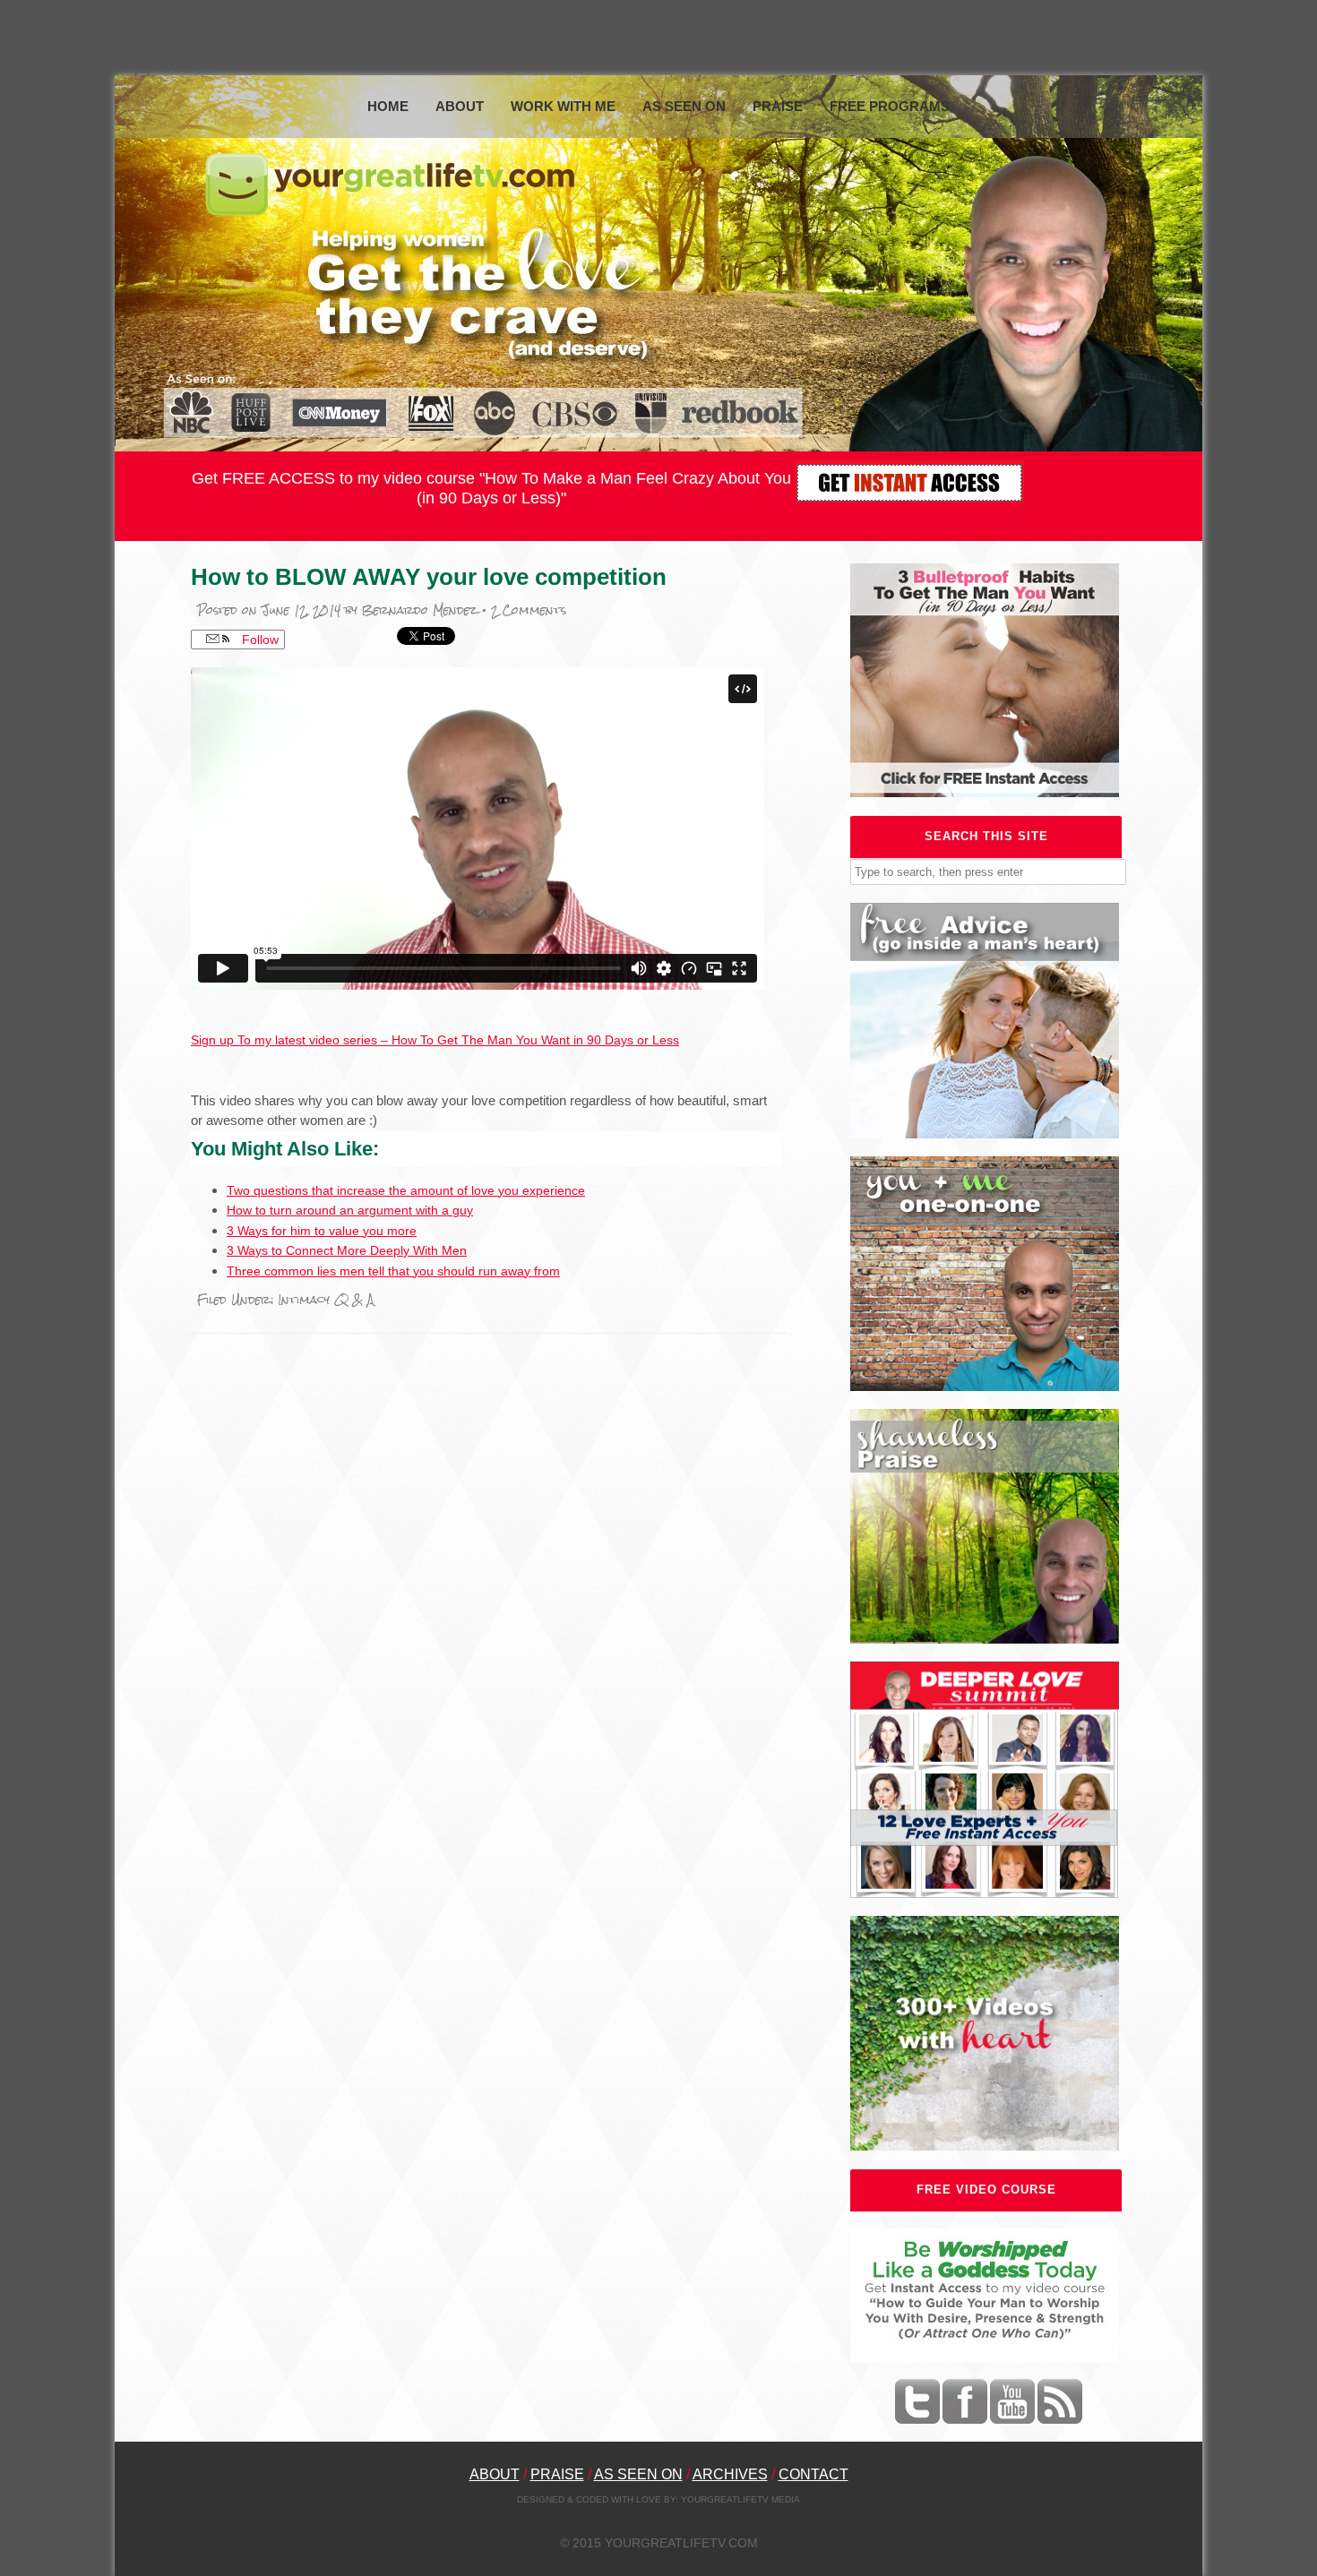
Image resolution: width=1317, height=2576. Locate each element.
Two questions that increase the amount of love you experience (406, 1190)
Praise (778, 106)
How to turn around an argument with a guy (350, 1210)
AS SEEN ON (638, 2474)
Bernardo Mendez (420, 610)
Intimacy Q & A (326, 1300)
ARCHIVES (730, 2474)
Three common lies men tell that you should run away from (393, 1271)
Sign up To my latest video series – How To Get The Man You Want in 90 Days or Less (435, 1040)
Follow (258, 640)
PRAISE (557, 2474)
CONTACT (813, 2474)
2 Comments (529, 610)
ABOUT (495, 2474)
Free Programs (890, 106)
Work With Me (563, 106)
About (460, 106)
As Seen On (684, 106)
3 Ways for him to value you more (322, 1231)
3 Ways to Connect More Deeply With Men (347, 1250)
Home (388, 106)
